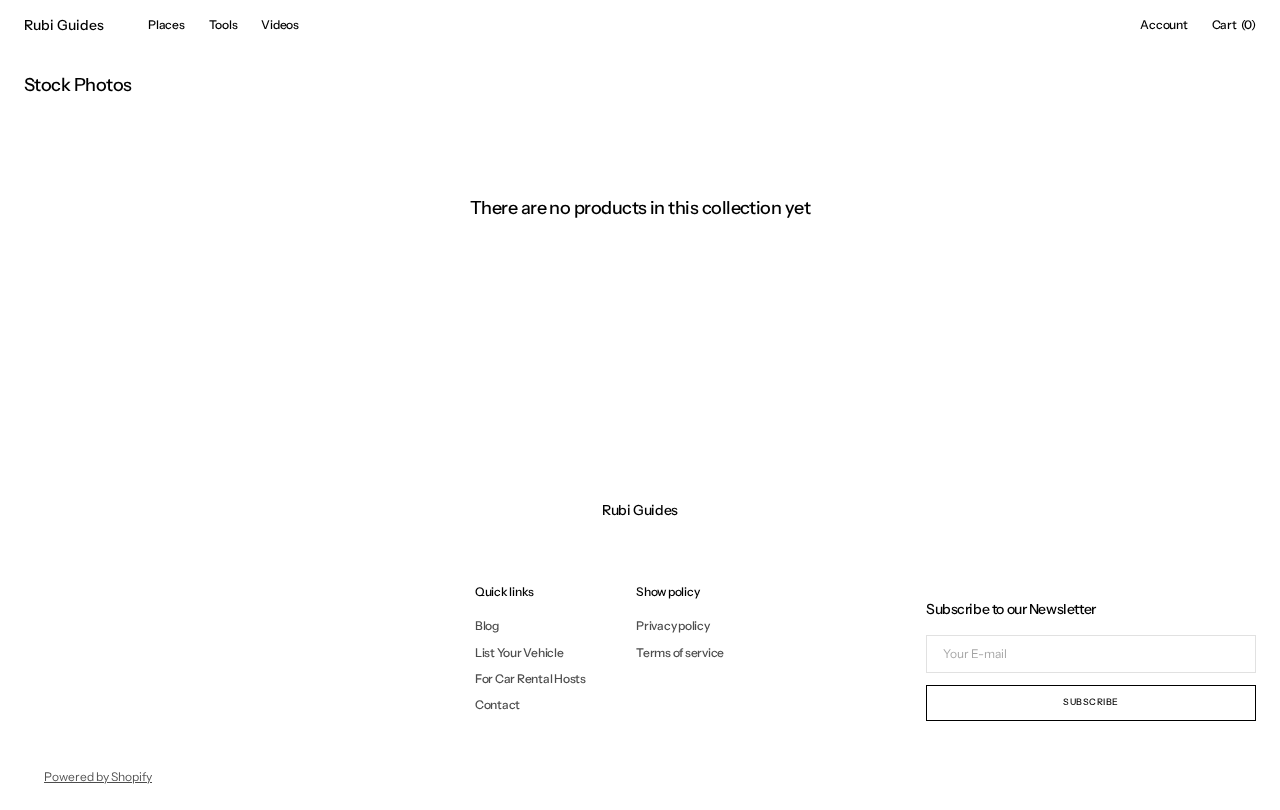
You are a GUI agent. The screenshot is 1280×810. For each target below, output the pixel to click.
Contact (497, 704)
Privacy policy (673, 626)
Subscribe (1091, 701)
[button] (1163, 25)
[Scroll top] (1250, 780)
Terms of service (680, 652)
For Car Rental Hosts (530, 678)
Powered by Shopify (98, 776)
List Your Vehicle (519, 652)
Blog (487, 626)
